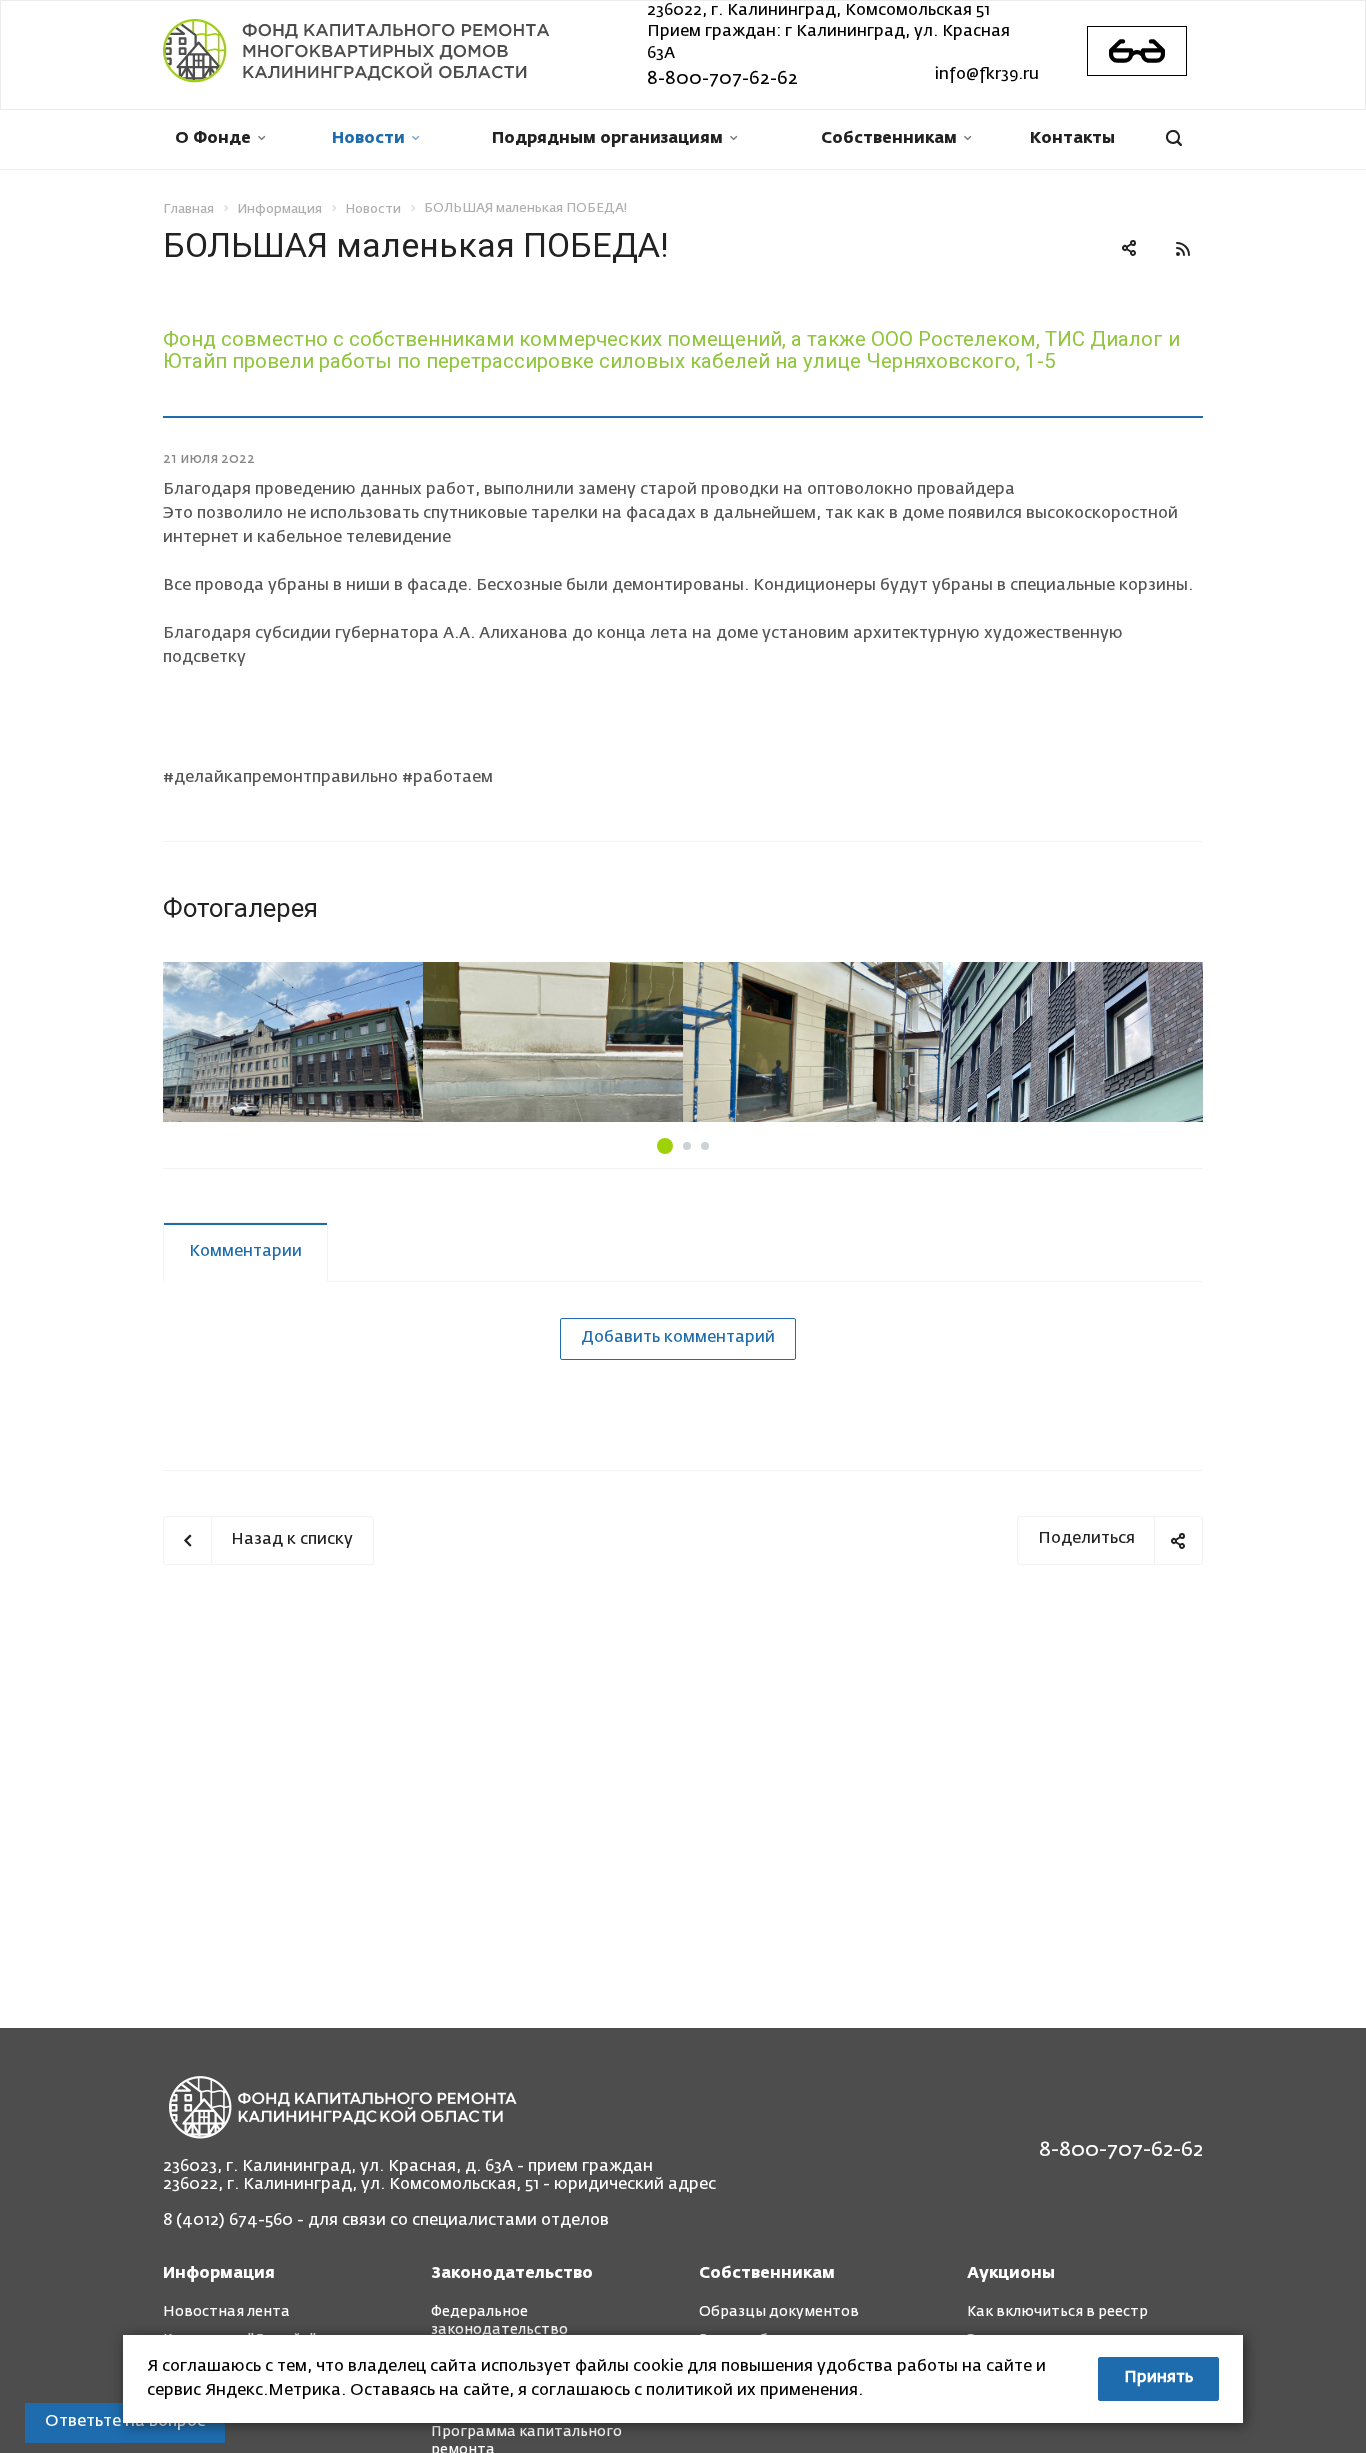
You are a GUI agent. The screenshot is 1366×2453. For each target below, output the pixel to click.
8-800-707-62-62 (722, 79)
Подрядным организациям (607, 139)
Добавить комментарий (678, 1338)
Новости (368, 139)
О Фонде (213, 139)
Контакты (1072, 139)
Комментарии (245, 1252)
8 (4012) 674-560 (228, 2221)
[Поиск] (1174, 139)
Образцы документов (779, 2312)
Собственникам (889, 139)
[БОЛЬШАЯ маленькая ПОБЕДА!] (293, 1042)
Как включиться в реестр (1057, 2312)
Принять (1158, 2378)
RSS (1183, 249)
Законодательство (512, 2274)
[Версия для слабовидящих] (1137, 51)
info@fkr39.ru (987, 75)
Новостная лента (226, 2312)
